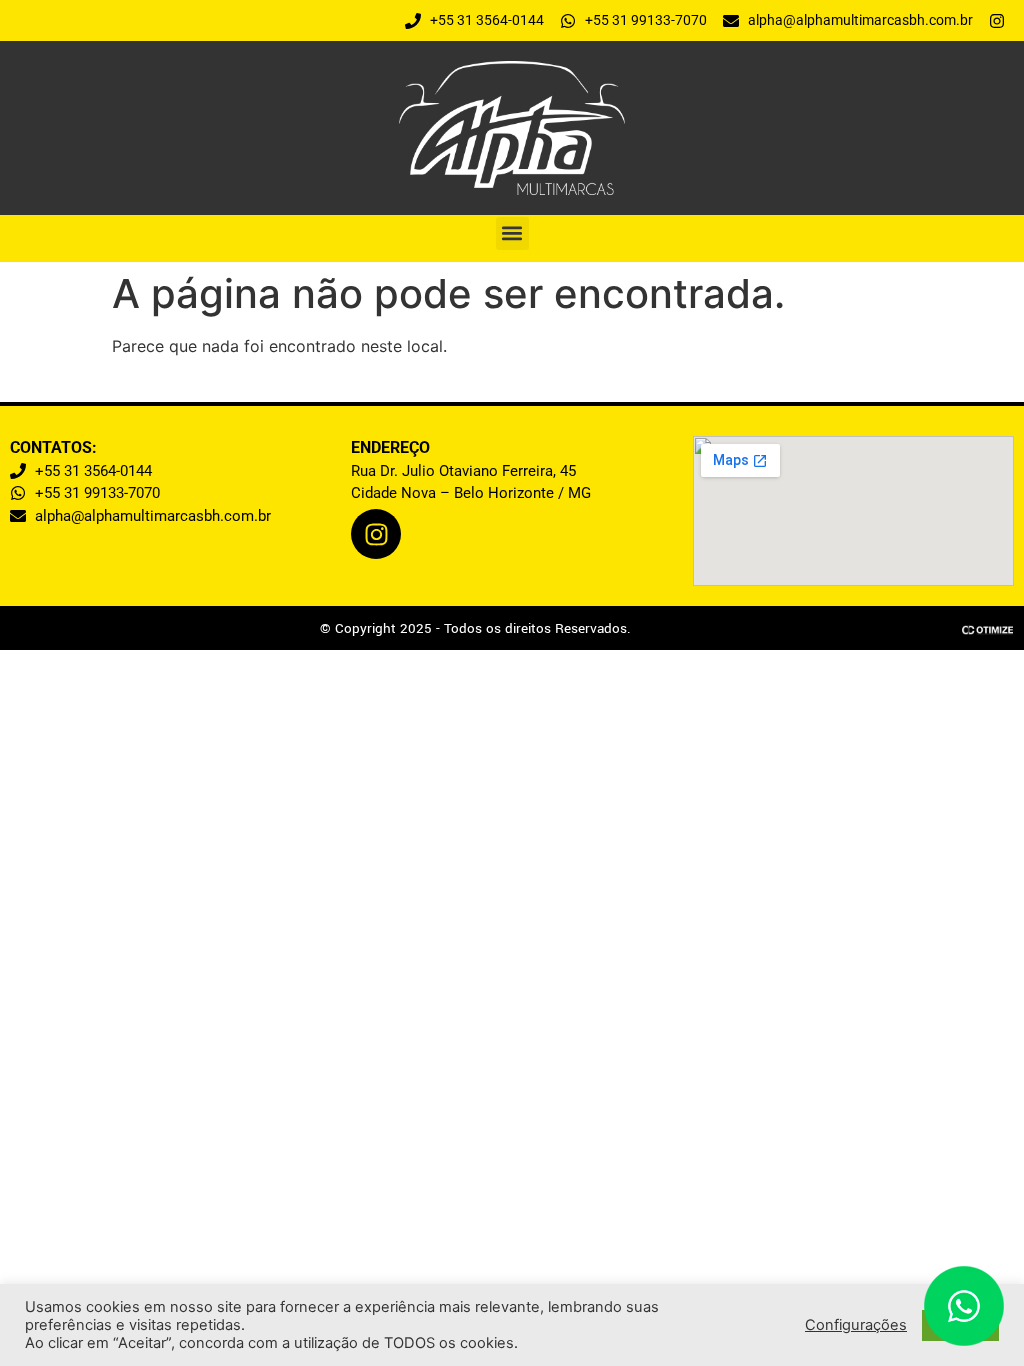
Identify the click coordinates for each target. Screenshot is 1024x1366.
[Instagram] (376, 534)
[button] (512, 233)
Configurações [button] (856, 1325)
